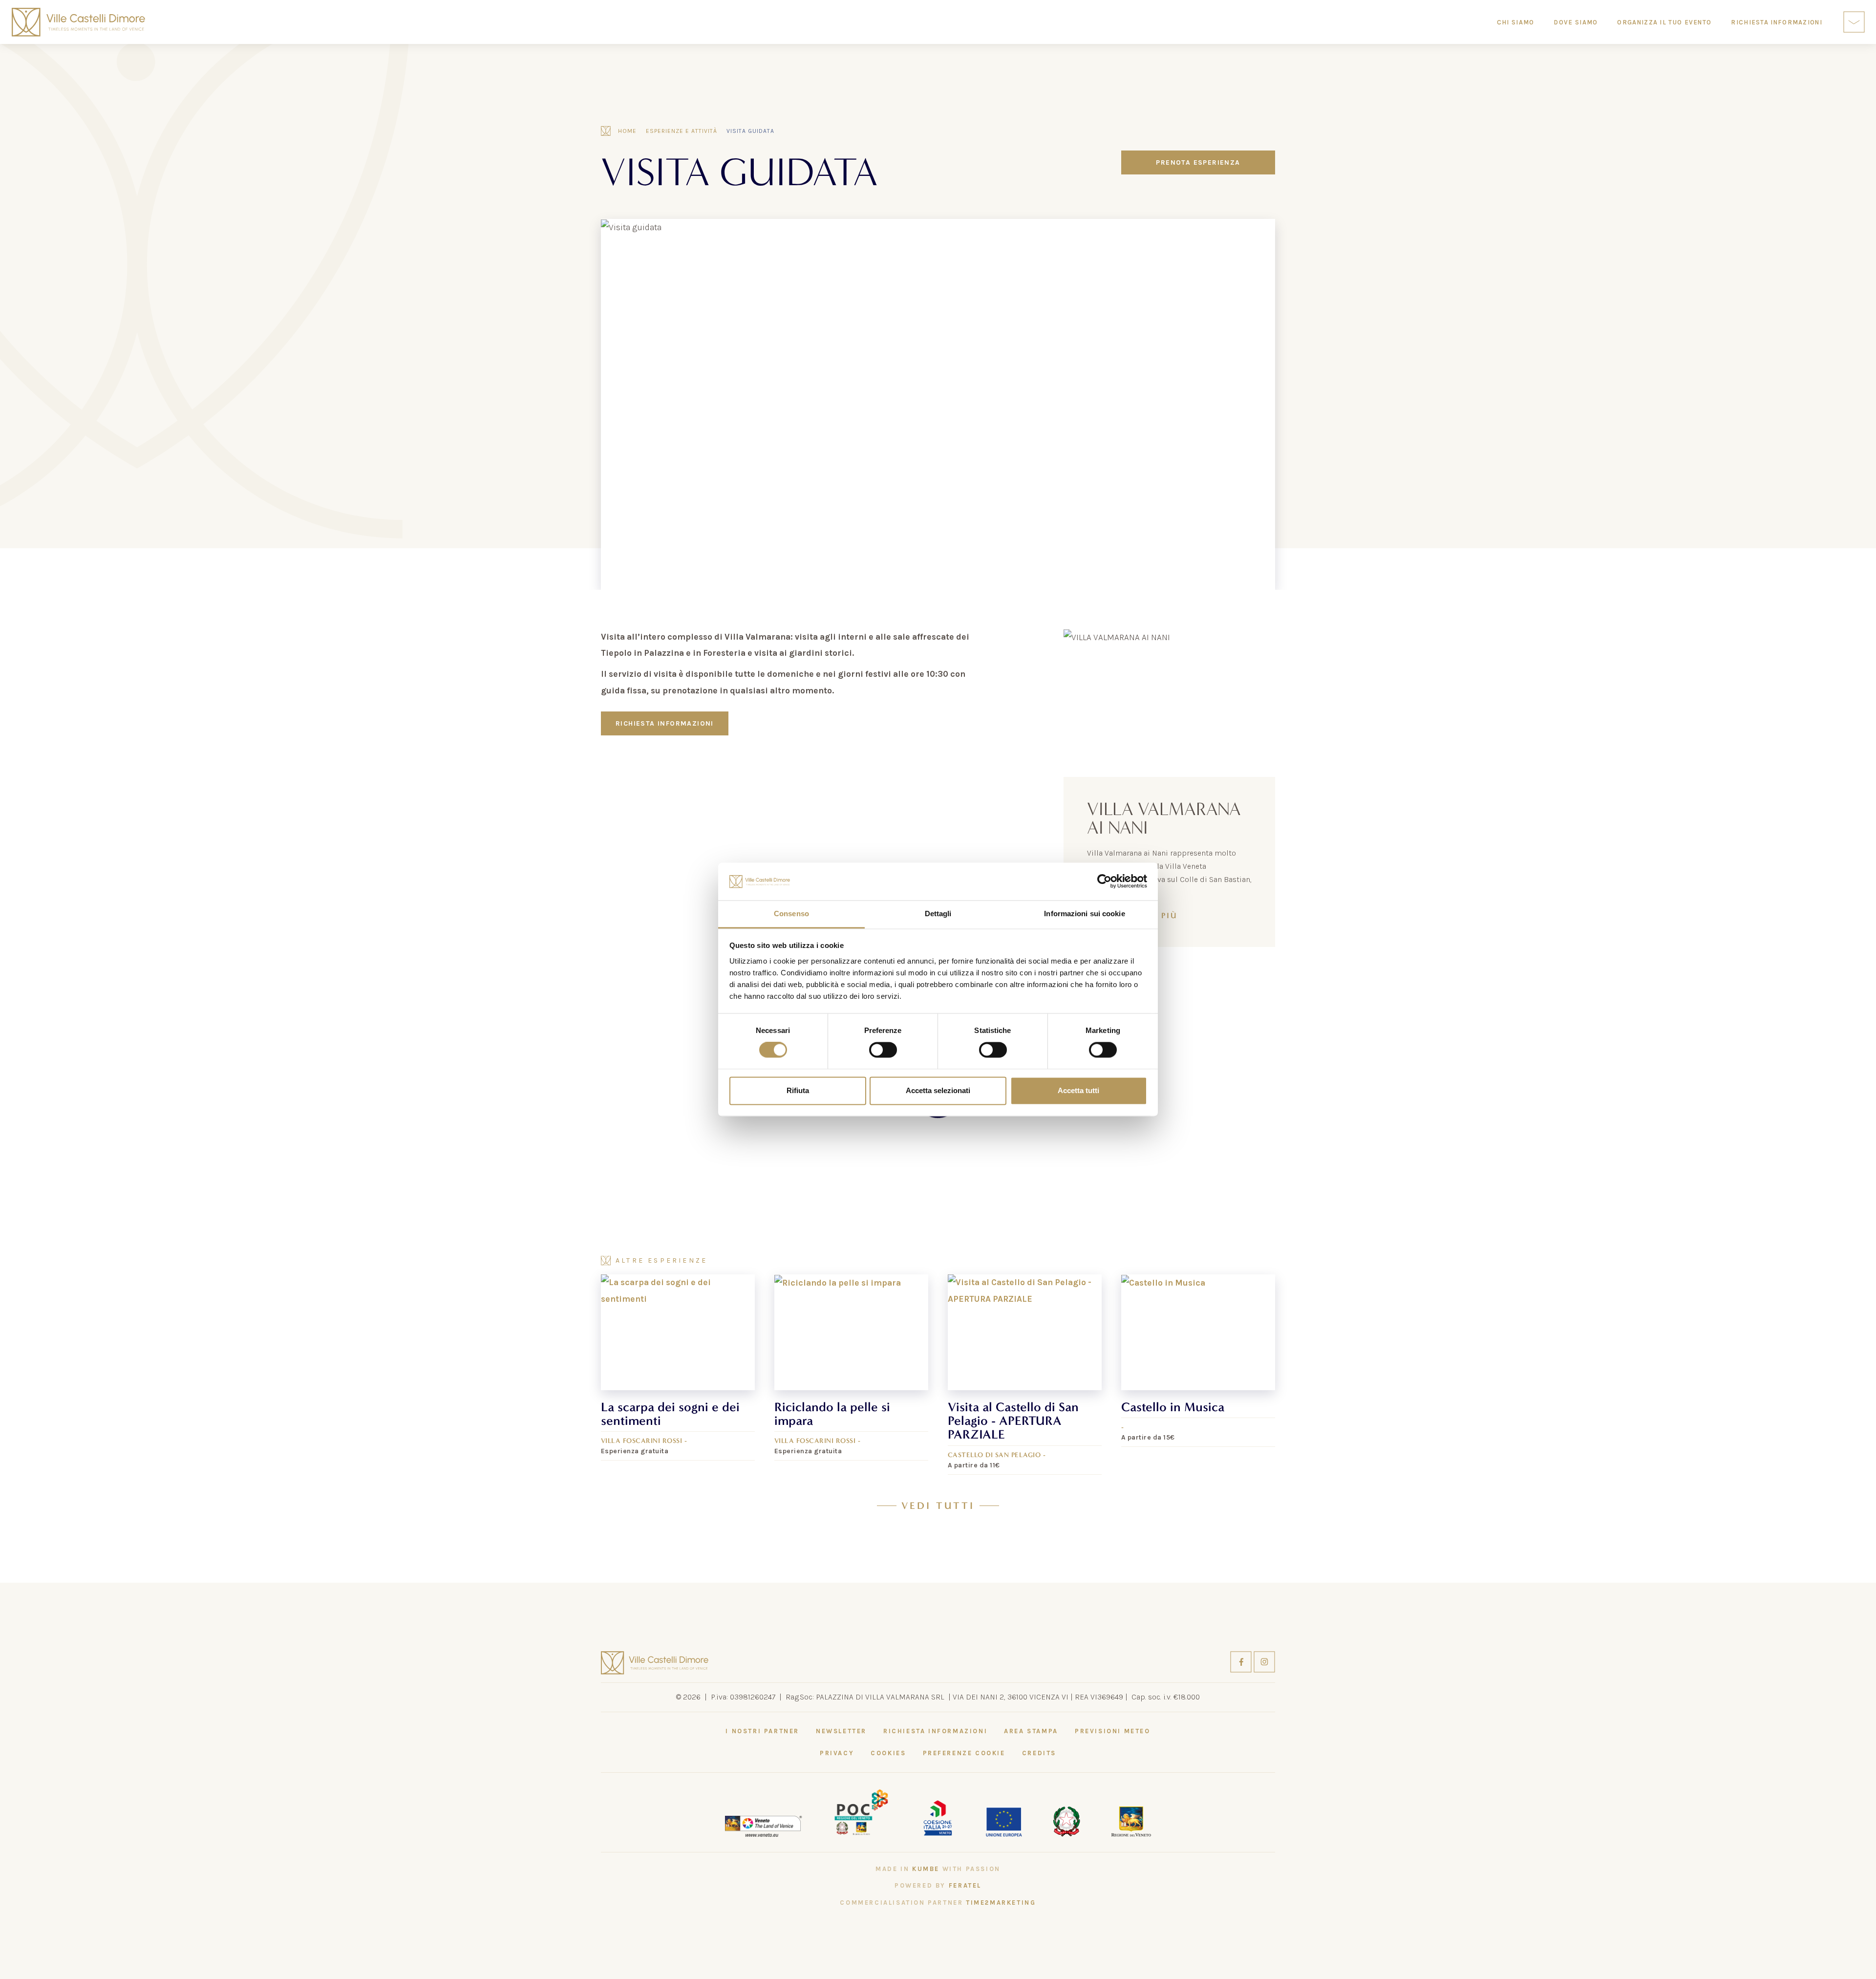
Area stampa (1031, 1731)
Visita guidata (750, 131)
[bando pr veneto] (938, 1817)
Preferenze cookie (964, 1753)
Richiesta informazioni (665, 723)
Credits (1039, 1753)
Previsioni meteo (1113, 1731)
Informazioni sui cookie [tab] (1084, 914)
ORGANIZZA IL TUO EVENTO (1664, 22)
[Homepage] (78, 22)
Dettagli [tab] (938, 914)
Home (627, 131)
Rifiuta (798, 1090)
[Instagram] (1264, 1661)
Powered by (938, 1885)
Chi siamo (1516, 22)
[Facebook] (1242, 1661)
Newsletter (841, 1731)
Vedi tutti (938, 1506)
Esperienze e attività (682, 131)
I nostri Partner (762, 1731)
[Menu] (1854, 22)
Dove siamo (1576, 22)
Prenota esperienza (1198, 162)
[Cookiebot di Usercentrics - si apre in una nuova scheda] (1104, 882)
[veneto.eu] (764, 1826)
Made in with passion (938, 1869)
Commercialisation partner (938, 1903)
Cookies (888, 1753)
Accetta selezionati (938, 1090)
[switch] (883, 1050)
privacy (837, 1753)
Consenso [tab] (791, 914)
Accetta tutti (1078, 1090)
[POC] (861, 1811)
